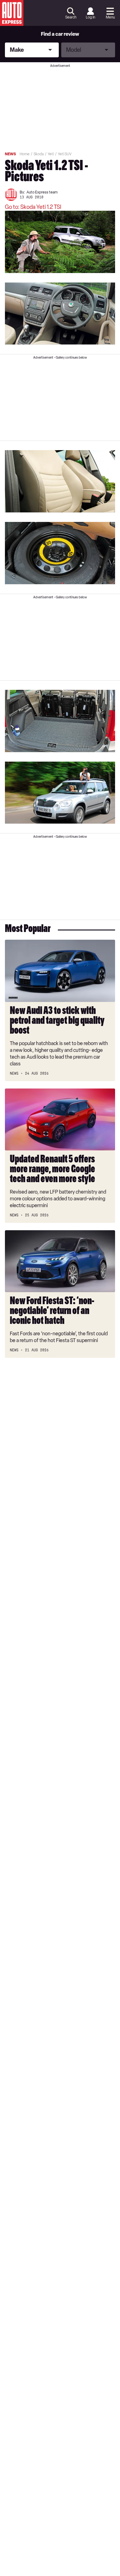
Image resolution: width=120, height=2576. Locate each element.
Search (71, 17)
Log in (90, 17)
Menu (110, 17)
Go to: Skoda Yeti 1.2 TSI (33, 207)
